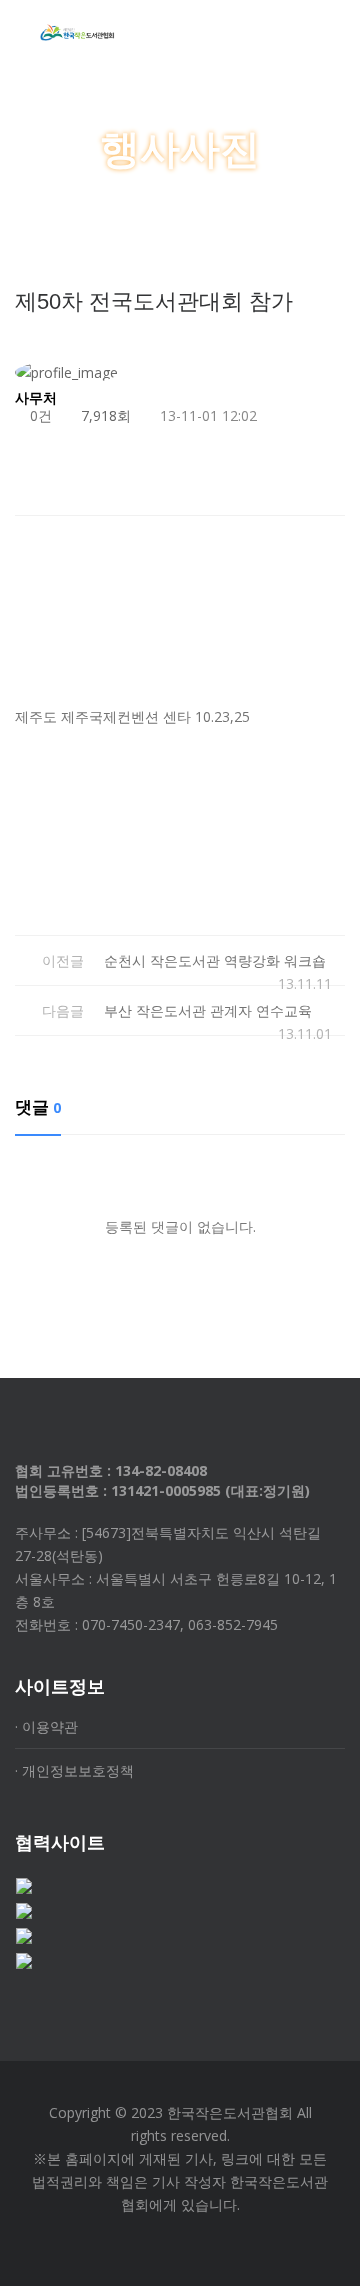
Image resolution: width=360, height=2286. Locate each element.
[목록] (325, 477)
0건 (39, 415)
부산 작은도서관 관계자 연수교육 (208, 1010)
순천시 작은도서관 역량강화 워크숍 (215, 960)
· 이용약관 (46, 1726)
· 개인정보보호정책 (74, 1770)
